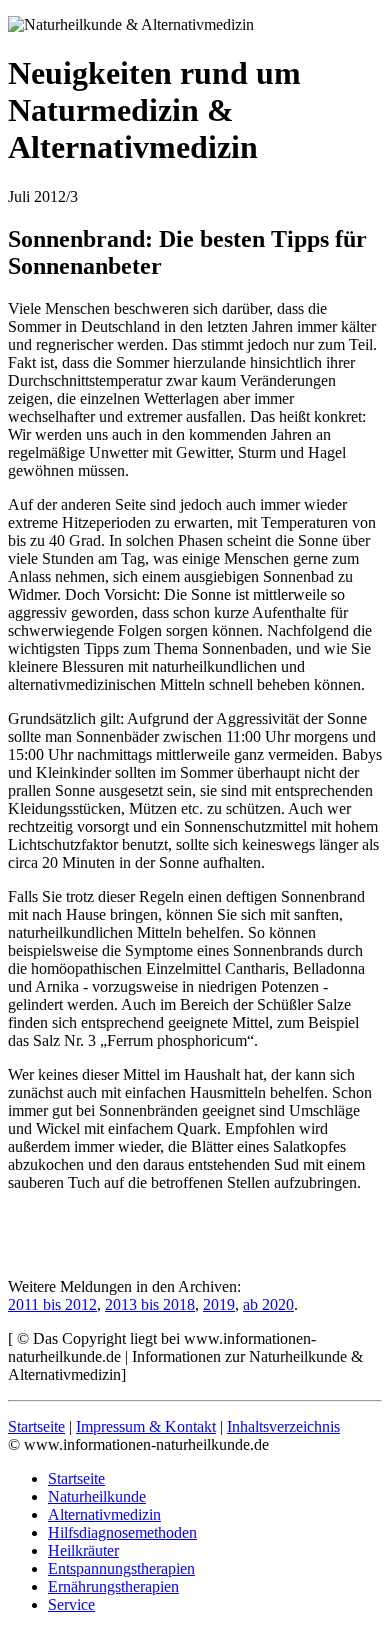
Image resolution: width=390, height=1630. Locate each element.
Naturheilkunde (97, 1496)
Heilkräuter (83, 1550)
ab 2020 (268, 1304)
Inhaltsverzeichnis (283, 1426)
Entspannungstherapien (121, 1568)
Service (71, 1604)
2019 (219, 1304)
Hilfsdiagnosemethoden (122, 1532)
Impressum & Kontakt (146, 1426)
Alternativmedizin (104, 1514)
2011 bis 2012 (52, 1304)
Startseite (36, 1426)
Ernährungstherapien (113, 1586)
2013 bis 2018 (150, 1304)
